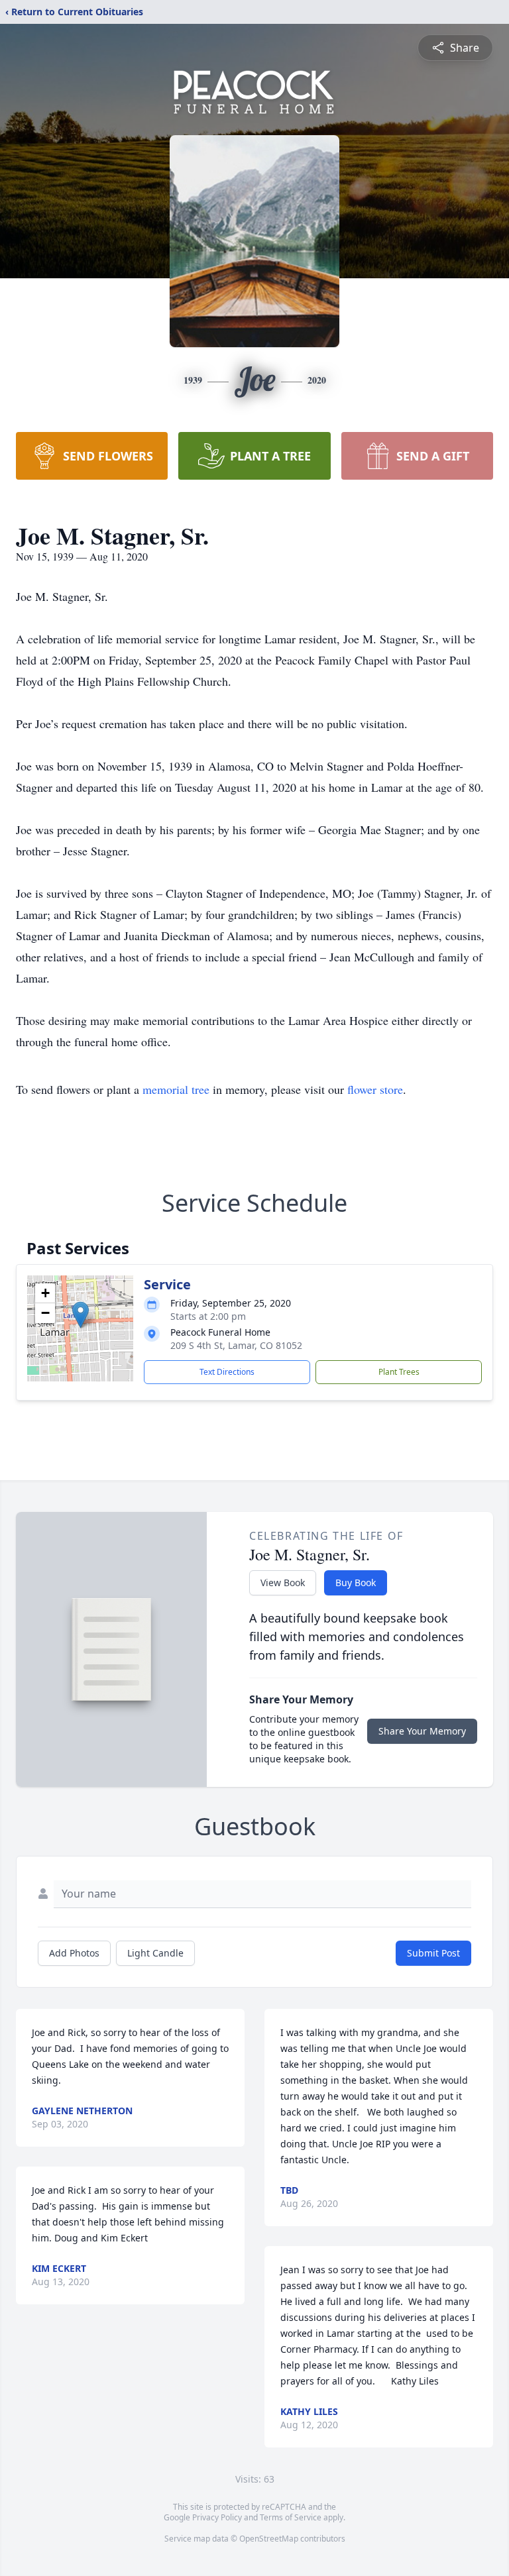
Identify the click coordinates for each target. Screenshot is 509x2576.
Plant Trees (399, 1372)
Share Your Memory (422, 1731)
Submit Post (433, 1953)
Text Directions (227, 1372)
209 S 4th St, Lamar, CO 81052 (236, 1345)
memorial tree (176, 1089)
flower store (375, 1089)
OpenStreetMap (269, 2539)
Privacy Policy (217, 2517)
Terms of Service (291, 2517)
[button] (81, 1315)
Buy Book (356, 1583)
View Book (283, 1583)
